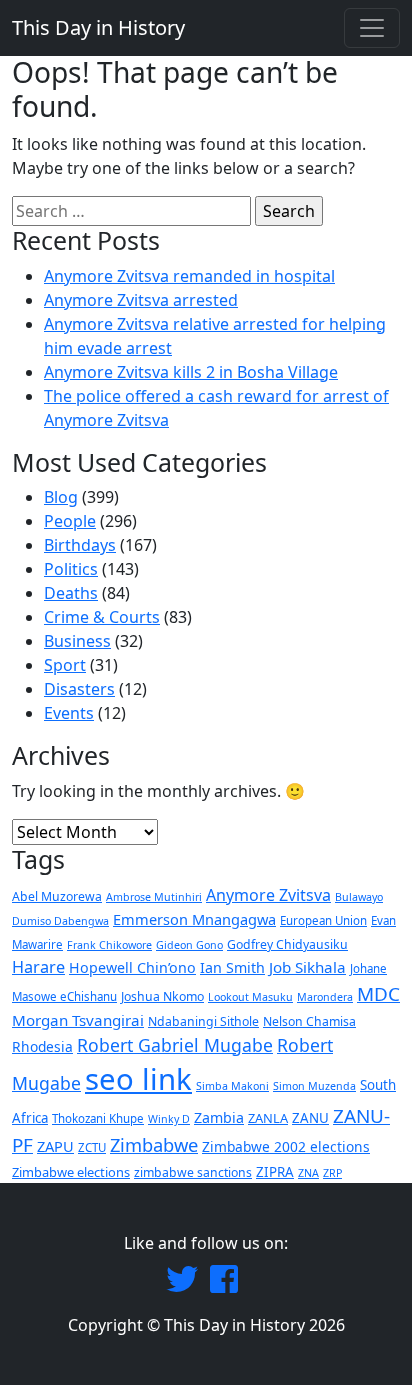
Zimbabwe (154, 1144)
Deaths (71, 593)
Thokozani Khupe (98, 1118)
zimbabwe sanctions (193, 1172)
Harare (38, 967)
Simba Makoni (232, 1086)
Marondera (325, 997)
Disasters (79, 689)
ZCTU (92, 1147)
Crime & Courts (102, 617)
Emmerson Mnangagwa (194, 919)
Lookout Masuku (250, 997)
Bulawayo (359, 897)
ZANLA (268, 1118)
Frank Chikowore (109, 945)
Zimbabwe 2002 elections (286, 1146)
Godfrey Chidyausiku (287, 944)
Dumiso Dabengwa (60, 921)
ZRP (332, 1173)
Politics (71, 569)
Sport (65, 665)
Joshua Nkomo (162, 996)
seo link (138, 1079)
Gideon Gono (189, 945)
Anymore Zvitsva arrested (141, 300)
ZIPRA (275, 1172)
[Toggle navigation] (372, 28)
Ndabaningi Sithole (203, 1021)
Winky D (169, 1119)
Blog (61, 497)
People (70, 521)
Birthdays (80, 545)
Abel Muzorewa (57, 896)
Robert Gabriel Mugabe (175, 1045)
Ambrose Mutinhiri (154, 897)
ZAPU (55, 1146)
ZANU (310, 1118)
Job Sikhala (307, 967)
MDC (378, 994)
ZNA (308, 1173)
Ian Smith (232, 967)
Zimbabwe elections (71, 1172)
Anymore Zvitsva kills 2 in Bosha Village (191, 372)
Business (77, 641)
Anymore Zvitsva (268, 895)
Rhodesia (42, 1046)
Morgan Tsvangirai (78, 1020)
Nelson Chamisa (309, 1021)
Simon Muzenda (314, 1086)
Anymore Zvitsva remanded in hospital (189, 276)
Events (69, 713)
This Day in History (98, 27)
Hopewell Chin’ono (132, 967)
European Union (323, 920)
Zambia (219, 1117)
